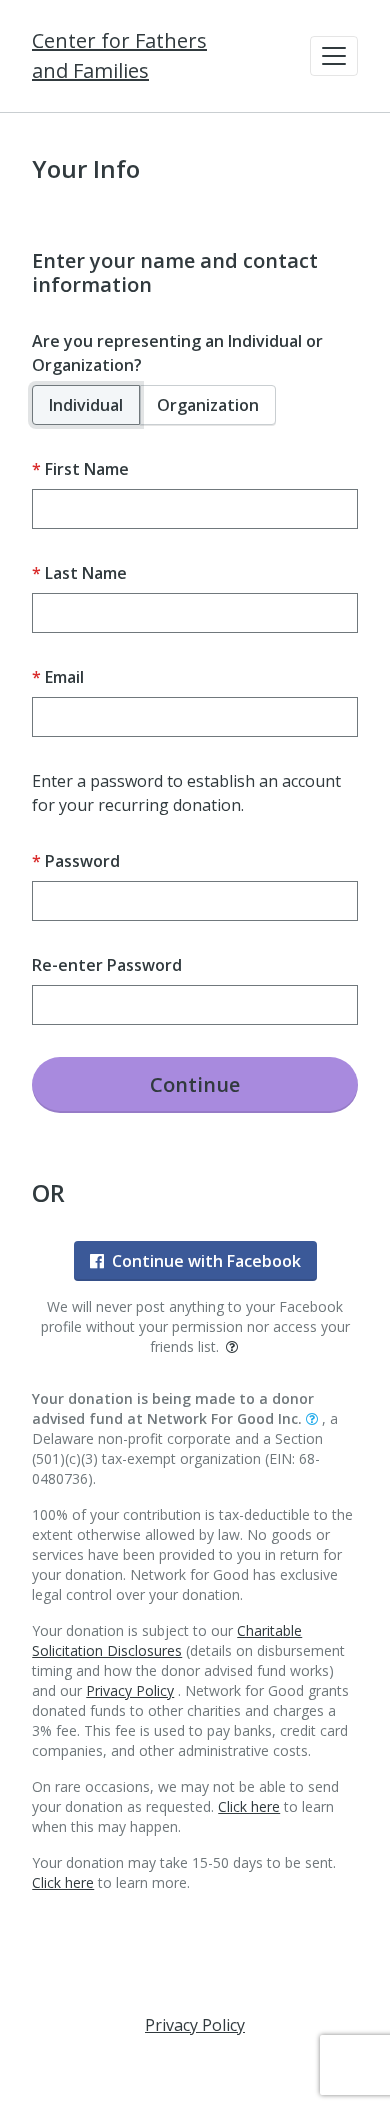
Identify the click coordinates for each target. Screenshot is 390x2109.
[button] (334, 56)
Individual (86, 405)
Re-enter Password (107, 965)
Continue (195, 1084)
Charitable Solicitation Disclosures (167, 1640)
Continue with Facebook (206, 1261)
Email (64, 677)
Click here (249, 1806)
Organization (208, 405)
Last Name (86, 573)
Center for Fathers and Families (119, 55)
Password (82, 861)
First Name (87, 469)
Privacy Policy (130, 1690)
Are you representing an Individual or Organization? (177, 353)
